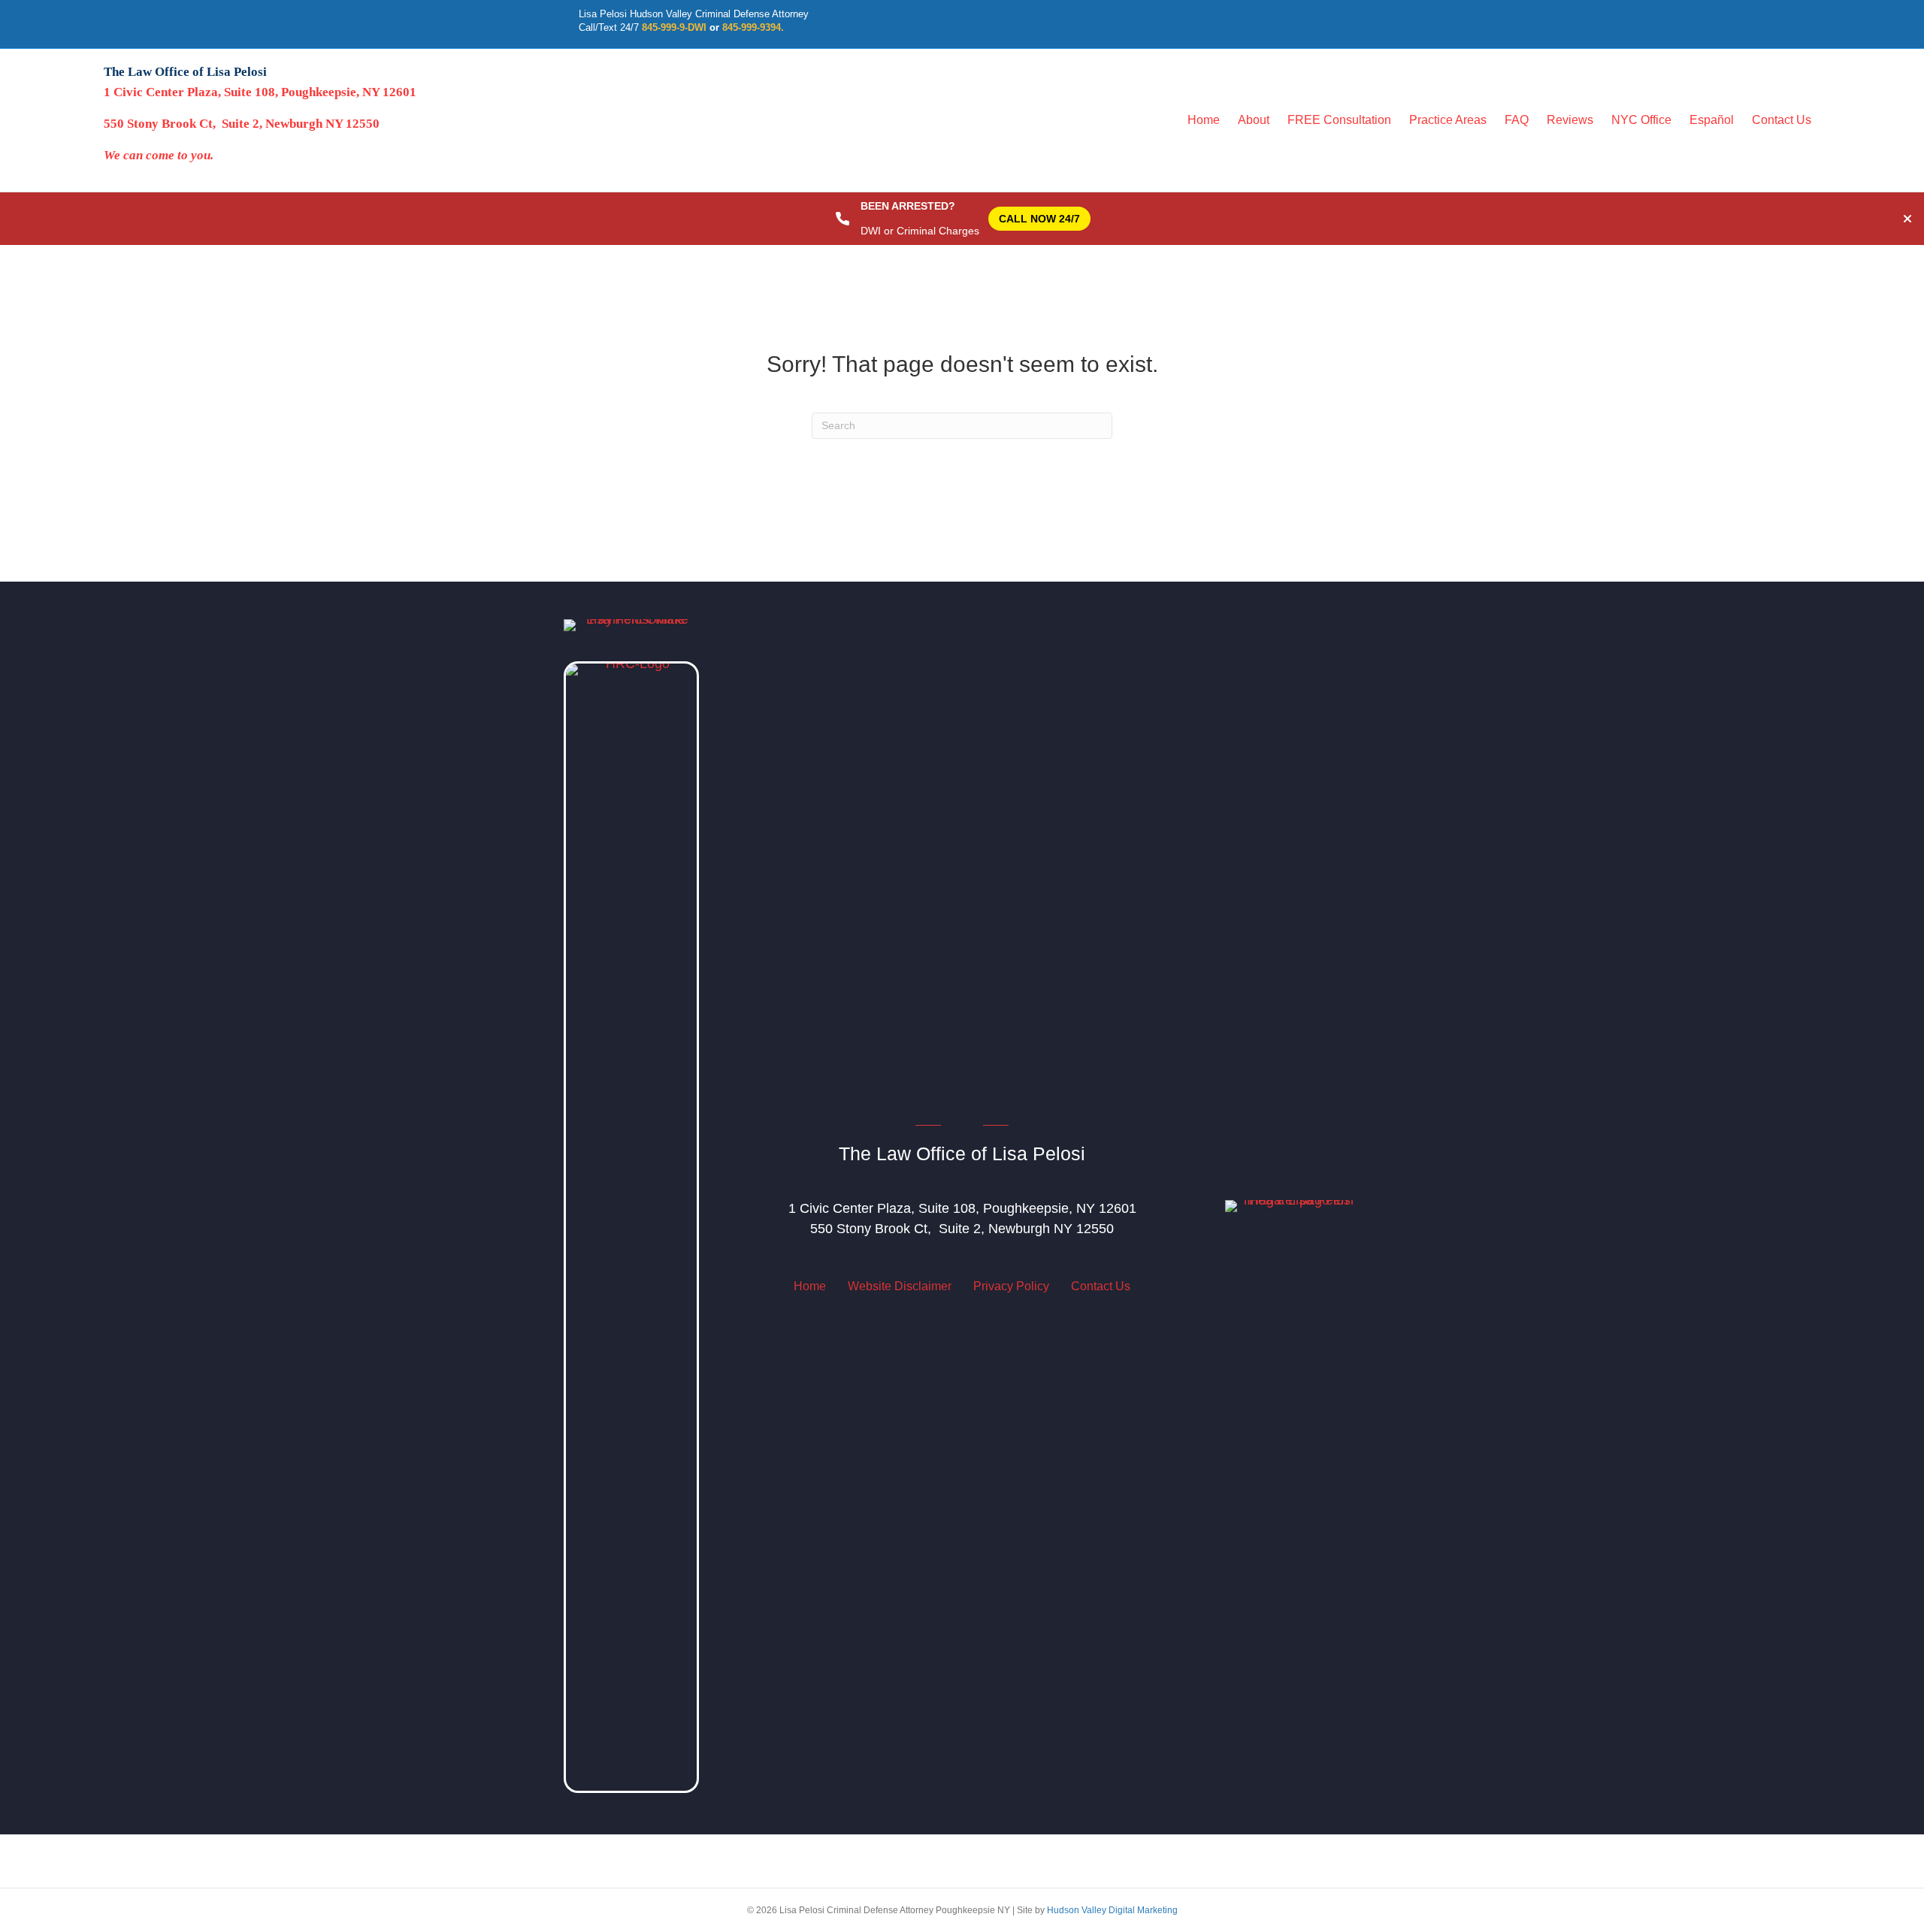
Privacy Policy (1011, 1286)
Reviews (1570, 120)
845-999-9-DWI (674, 27)
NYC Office (1641, 120)
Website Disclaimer (900, 1286)
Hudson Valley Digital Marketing (1112, 1910)
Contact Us (1782, 120)
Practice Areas (1448, 120)
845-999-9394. (753, 27)
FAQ (1517, 120)
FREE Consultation (1339, 120)
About (1254, 120)
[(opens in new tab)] (631, 1226)
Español (1712, 120)
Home (1204, 120)
